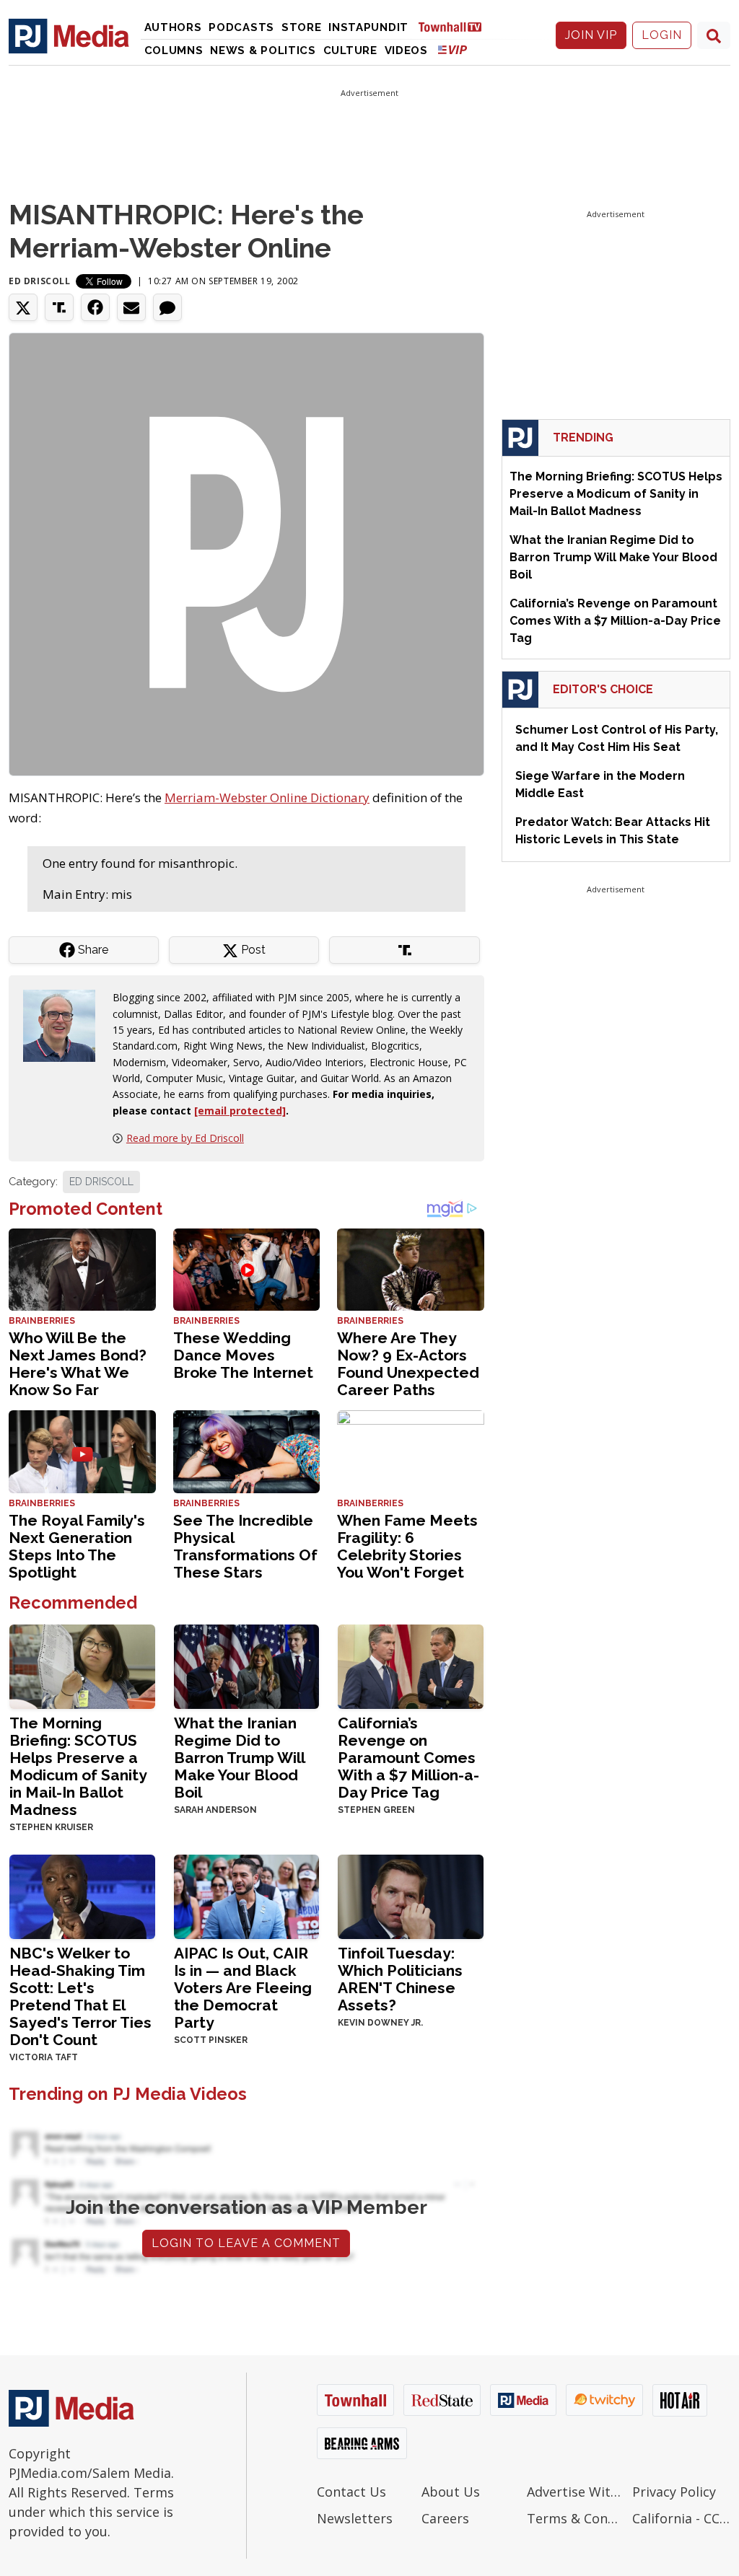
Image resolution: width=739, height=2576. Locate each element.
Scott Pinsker (211, 2040)
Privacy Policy (674, 2492)
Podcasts (241, 27)
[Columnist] (65, 1025)
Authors (173, 27)
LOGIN (662, 35)
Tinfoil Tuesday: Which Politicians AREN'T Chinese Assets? (400, 1979)
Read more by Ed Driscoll (185, 1138)
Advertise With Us (576, 2492)
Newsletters (355, 2518)
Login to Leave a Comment (246, 2243)
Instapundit (368, 27)
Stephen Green (376, 1810)
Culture (350, 50)
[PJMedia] (69, 35)
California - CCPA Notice (681, 2518)
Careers (445, 2518)
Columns (174, 50)
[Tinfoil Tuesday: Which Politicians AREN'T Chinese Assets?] (411, 1895)
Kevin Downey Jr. (380, 2023)
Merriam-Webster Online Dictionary (267, 797)
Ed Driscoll (40, 281)
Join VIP (591, 35)
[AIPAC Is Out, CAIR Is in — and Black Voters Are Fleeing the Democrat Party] (247, 1895)
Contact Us (351, 2492)
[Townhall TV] (455, 26)
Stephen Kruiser (51, 1827)
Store (302, 27)
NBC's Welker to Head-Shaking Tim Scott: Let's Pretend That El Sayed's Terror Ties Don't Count (80, 1996)
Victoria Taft (44, 2057)
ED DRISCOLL (101, 1182)
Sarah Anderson (215, 1810)
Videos (406, 50)
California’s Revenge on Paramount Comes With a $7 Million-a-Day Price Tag (408, 1758)
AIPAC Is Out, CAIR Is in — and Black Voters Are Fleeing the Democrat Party (243, 1988)
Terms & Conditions (576, 2518)
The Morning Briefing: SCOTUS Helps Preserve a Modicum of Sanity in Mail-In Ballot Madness (78, 1766)
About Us (451, 2492)
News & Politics (263, 50)
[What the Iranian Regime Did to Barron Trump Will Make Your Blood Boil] (247, 1665)
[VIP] (452, 49)
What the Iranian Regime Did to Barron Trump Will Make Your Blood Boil (239, 1758)
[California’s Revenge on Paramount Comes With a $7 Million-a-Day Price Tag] (411, 1665)
